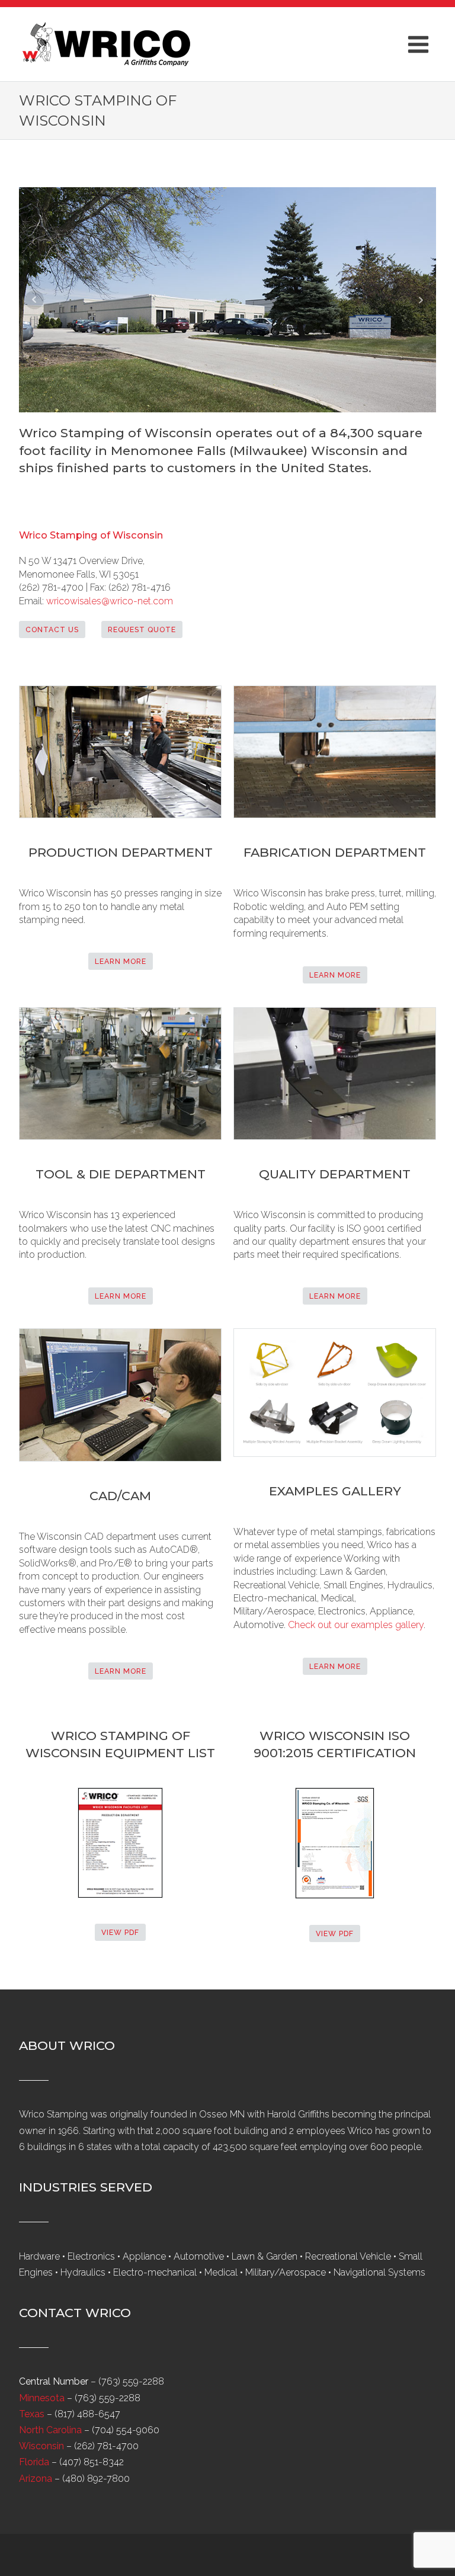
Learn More (121, 961)
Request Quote (142, 629)
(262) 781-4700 (106, 2446)
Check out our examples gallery (356, 1625)
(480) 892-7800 (96, 2479)
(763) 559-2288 (131, 2381)
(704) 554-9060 (126, 2430)
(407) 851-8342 (92, 2462)
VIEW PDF (335, 1933)
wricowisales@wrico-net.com (110, 601)
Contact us (52, 629)
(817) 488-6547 (87, 2414)
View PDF (120, 1932)
